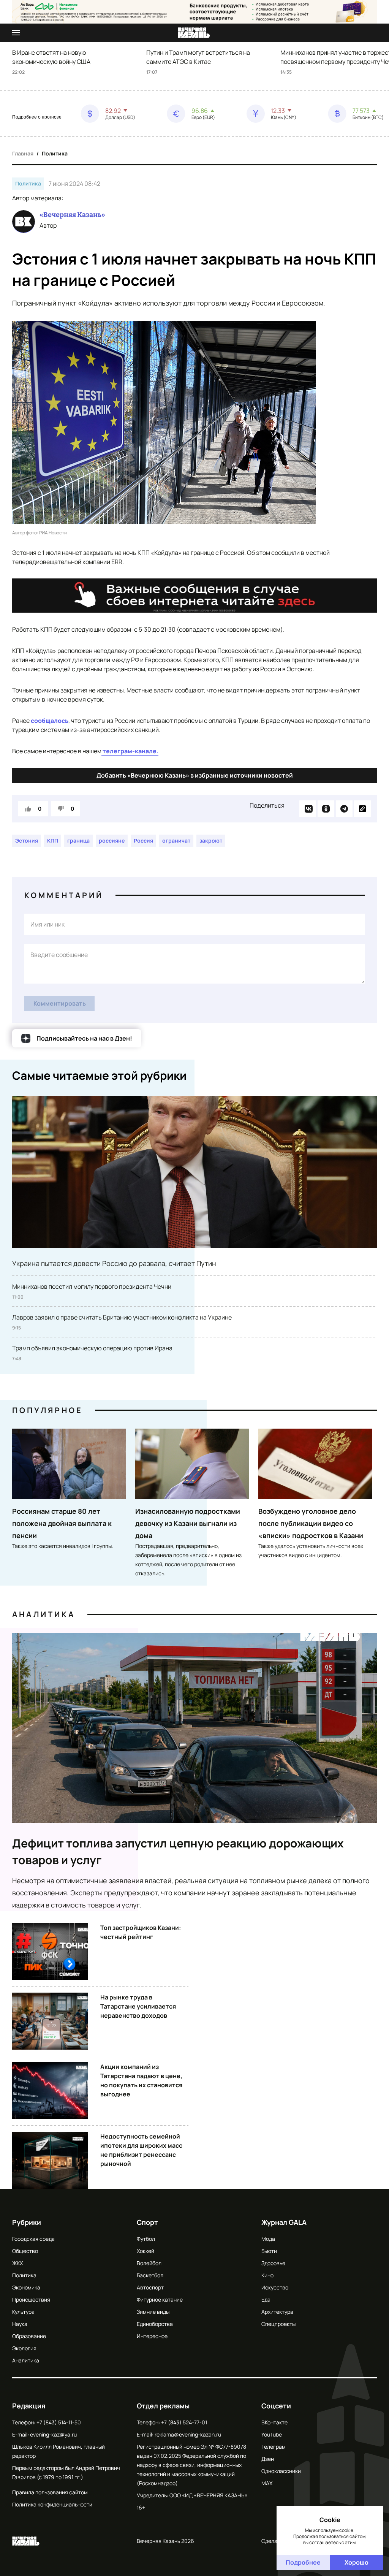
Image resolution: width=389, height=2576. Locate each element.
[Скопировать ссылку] (362, 809)
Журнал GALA (284, 2222)
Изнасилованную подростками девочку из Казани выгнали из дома (188, 1523)
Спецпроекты (278, 2324)
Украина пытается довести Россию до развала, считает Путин (114, 1263)
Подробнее (303, 2562)
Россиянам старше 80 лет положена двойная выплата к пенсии (62, 1523)
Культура (23, 2312)
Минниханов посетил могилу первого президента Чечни (92, 1286)
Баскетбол (150, 2275)
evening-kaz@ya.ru (53, 2434)
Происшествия (31, 2300)
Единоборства (155, 2324)
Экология (24, 2348)
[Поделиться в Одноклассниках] (326, 809)
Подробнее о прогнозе (37, 117)
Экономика (26, 2287)
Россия (143, 840)
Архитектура (277, 2312)
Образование (29, 2336)
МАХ (267, 2483)
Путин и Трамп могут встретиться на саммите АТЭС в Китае (198, 57)
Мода (268, 2239)
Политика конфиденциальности (52, 2504)
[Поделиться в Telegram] (344, 809)
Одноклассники (281, 2471)
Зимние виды (153, 2312)
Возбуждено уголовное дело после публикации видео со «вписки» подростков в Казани (311, 1523)
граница (78, 840)
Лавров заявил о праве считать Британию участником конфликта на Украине (122, 1317)
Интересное (152, 2336)
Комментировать (60, 1003)
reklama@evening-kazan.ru (188, 2434)
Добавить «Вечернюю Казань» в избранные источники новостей (195, 775)
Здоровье (273, 2263)
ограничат (176, 840)
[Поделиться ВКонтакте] (308, 809)
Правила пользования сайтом (50, 2492)
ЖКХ (17, 2263)
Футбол (146, 2239)
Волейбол (149, 2263)
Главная (23, 153)
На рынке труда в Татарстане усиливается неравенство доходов (138, 2006)
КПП (53, 840)
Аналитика (44, 1614)
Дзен (268, 2459)
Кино (267, 2275)
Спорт (147, 2222)
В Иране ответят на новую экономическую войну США (51, 57)
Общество (25, 2251)
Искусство (275, 2287)
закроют (211, 840)
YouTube (272, 2434)
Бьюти (269, 2251)
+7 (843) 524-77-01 (184, 2422)
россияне (112, 840)
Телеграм (274, 2447)
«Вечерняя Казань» (72, 215)
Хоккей (145, 2251)
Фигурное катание (160, 2300)
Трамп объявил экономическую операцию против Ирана (92, 1348)
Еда (266, 2300)
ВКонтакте (274, 2422)
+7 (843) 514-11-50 (59, 2422)
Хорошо (357, 2562)
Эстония (27, 840)
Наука (20, 2324)
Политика (55, 153)
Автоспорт (150, 2287)
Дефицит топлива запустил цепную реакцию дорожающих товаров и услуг (178, 1851)
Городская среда (33, 2239)
